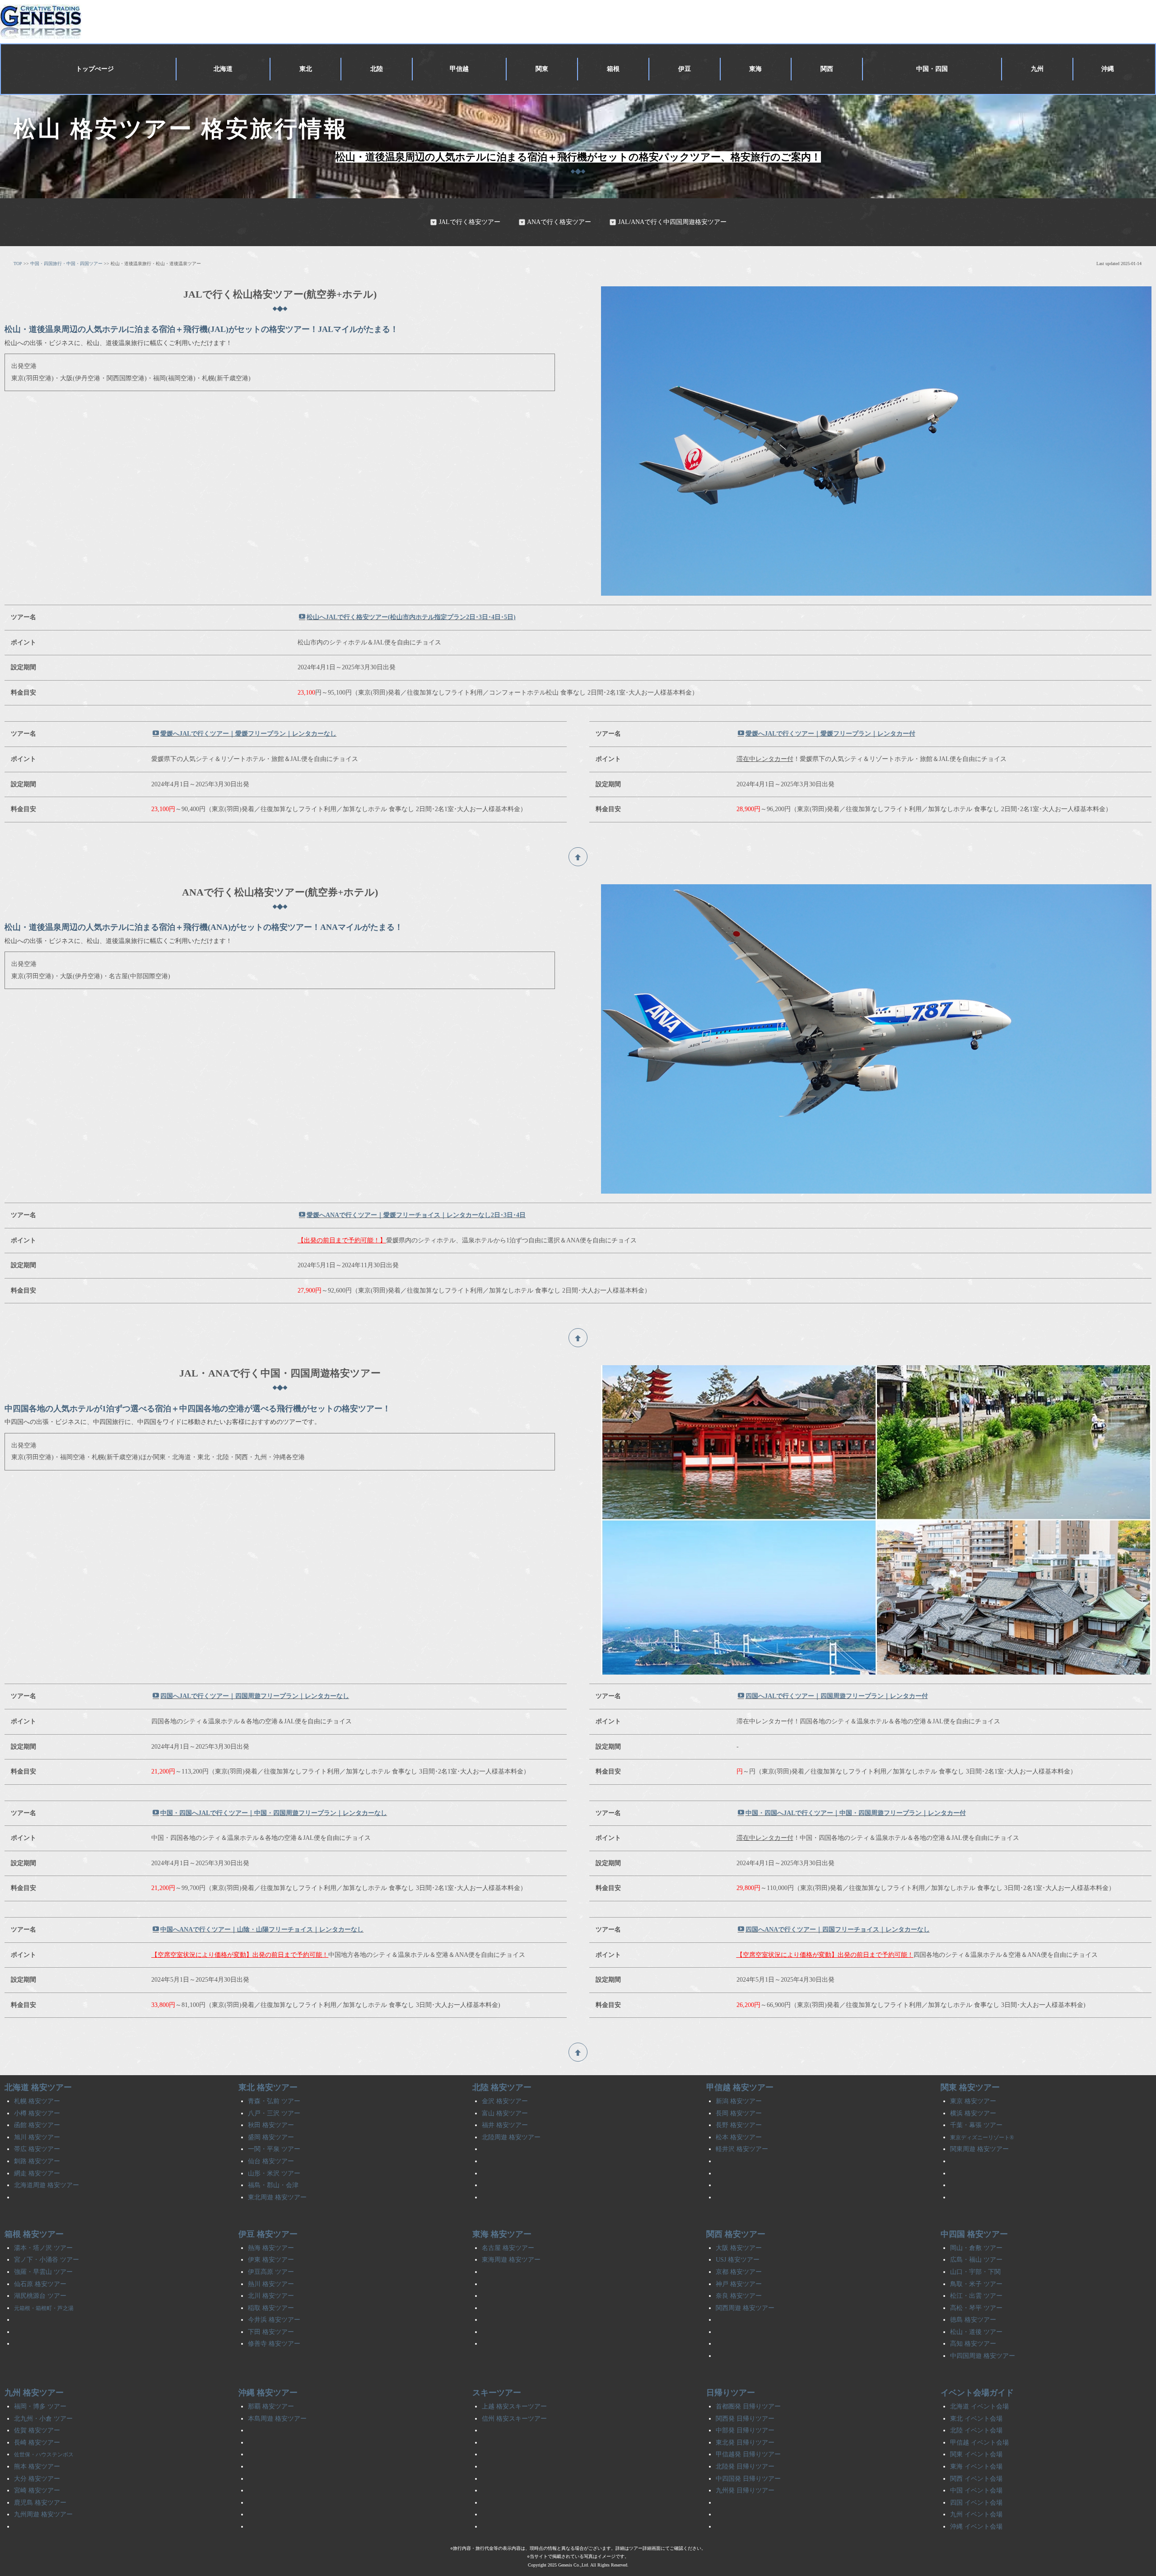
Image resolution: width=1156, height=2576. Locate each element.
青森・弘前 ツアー (274, 2101)
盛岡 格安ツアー (271, 2137)
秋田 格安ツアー (271, 2125)
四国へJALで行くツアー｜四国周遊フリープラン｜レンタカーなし (255, 1696)
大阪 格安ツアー (739, 2248)
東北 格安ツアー (268, 2087)
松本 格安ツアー (739, 2137)
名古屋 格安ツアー (508, 2248)
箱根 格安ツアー (34, 2234)
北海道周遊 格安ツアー (47, 2185)
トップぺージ (95, 69)
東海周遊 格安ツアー (511, 2260)
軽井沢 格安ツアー (742, 2149)
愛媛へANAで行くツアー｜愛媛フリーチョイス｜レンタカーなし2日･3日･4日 (416, 1215)
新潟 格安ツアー (739, 2101)
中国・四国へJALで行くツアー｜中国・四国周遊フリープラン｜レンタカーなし (274, 1813)
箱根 (613, 69)
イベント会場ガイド (977, 2393)
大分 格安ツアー (37, 2479)
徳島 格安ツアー (973, 2320)
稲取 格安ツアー (271, 2308)
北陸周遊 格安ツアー (511, 2137)
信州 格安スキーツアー (514, 2419)
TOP (18, 264)
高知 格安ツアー (973, 2344)
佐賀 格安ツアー (37, 2430)
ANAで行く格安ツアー (559, 222)
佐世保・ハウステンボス (44, 2455)
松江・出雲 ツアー (976, 2296)
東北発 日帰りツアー (745, 2443)
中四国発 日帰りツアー (748, 2479)
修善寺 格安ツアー (274, 2344)
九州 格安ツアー (34, 2393)
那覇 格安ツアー (271, 2406)
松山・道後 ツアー (976, 2332)
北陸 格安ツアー (502, 2087)
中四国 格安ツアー (974, 2234)
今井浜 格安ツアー (274, 2320)
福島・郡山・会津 (273, 2185)
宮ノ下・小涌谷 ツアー (47, 2260)
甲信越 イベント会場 (979, 2443)
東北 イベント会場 (976, 2419)
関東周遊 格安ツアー (979, 2149)
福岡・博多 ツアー (40, 2406)
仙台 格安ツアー (271, 2161)
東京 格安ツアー (973, 2101)
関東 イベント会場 (976, 2454)
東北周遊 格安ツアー (277, 2197)
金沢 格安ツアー (505, 2101)
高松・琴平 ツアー (976, 2308)
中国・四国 (932, 69)
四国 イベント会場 (976, 2503)
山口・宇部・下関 (975, 2272)
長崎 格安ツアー (37, 2443)
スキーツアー (497, 2393)
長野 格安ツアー (739, 2125)
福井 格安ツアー (505, 2125)
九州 (1037, 69)
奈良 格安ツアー (739, 2296)
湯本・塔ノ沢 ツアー (43, 2248)
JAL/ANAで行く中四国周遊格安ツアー (672, 222)
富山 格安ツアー (505, 2113)
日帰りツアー (731, 2393)
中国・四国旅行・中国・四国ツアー (66, 264)
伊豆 (685, 69)
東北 (306, 69)
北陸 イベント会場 (976, 2430)
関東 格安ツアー (970, 2087)
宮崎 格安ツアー (37, 2490)
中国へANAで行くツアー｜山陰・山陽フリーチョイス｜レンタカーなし (262, 1930)
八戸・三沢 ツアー (274, 2113)
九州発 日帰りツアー (745, 2490)
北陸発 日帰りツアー (745, 2466)
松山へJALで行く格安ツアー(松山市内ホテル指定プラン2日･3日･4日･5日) (411, 617)
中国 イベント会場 (976, 2490)
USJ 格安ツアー (738, 2260)
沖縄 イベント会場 (976, 2527)
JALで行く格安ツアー (470, 222)
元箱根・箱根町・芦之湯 (44, 2308)
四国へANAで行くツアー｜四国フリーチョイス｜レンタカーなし (838, 1930)
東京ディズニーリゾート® (982, 2137)
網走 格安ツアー (37, 2173)
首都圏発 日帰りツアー (748, 2406)
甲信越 (459, 69)
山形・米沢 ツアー (274, 2173)
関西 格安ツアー (736, 2234)
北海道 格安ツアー (38, 2087)
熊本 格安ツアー (37, 2466)
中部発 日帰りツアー (745, 2430)
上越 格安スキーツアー (514, 2406)
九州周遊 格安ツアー (43, 2514)
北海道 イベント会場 (979, 2406)
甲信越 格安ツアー (740, 2087)
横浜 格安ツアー (973, 2113)
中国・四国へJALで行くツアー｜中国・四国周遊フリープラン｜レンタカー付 (856, 1813)
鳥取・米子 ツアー (976, 2284)
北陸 (377, 69)
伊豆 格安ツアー (268, 2234)
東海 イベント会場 (976, 2466)
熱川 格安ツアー (271, 2284)
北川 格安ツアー (271, 2296)
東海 (755, 69)
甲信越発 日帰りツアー (748, 2454)
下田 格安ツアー (271, 2332)
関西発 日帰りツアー (745, 2419)
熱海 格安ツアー (271, 2248)
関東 (542, 69)
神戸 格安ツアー (739, 2284)
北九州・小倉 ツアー (43, 2419)
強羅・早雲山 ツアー (43, 2272)
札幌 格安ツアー (37, 2101)
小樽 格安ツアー (37, 2113)
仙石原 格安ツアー (40, 2284)
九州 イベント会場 (976, 2514)
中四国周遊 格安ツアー (983, 2356)
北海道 (223, 69)
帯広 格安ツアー (37, 2149)
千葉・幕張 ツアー (976, 2125)
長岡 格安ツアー (739, 2113)
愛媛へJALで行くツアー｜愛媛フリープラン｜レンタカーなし (248, 734)
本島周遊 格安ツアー (277, 2419)
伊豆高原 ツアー (271, 2272)
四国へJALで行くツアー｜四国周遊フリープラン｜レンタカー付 (837, 1696)
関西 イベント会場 (976, 2479)
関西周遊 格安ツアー (745, 2308)
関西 (827, 69)
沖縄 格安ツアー (268, 2393)
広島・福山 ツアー (976, 2260)
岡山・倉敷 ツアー (976, 2248)
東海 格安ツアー (502, 2234)
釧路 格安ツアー (37, 2161)
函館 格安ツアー (37, 2125)
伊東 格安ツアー (271, 2260)
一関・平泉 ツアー (274, 2149)
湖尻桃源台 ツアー (40, 2296)
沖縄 (1108, 69)
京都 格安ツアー (739, 2272)
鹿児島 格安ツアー (40, 2503)
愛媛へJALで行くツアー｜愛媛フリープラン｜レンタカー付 (830, 734)
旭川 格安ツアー (37, 2137)
